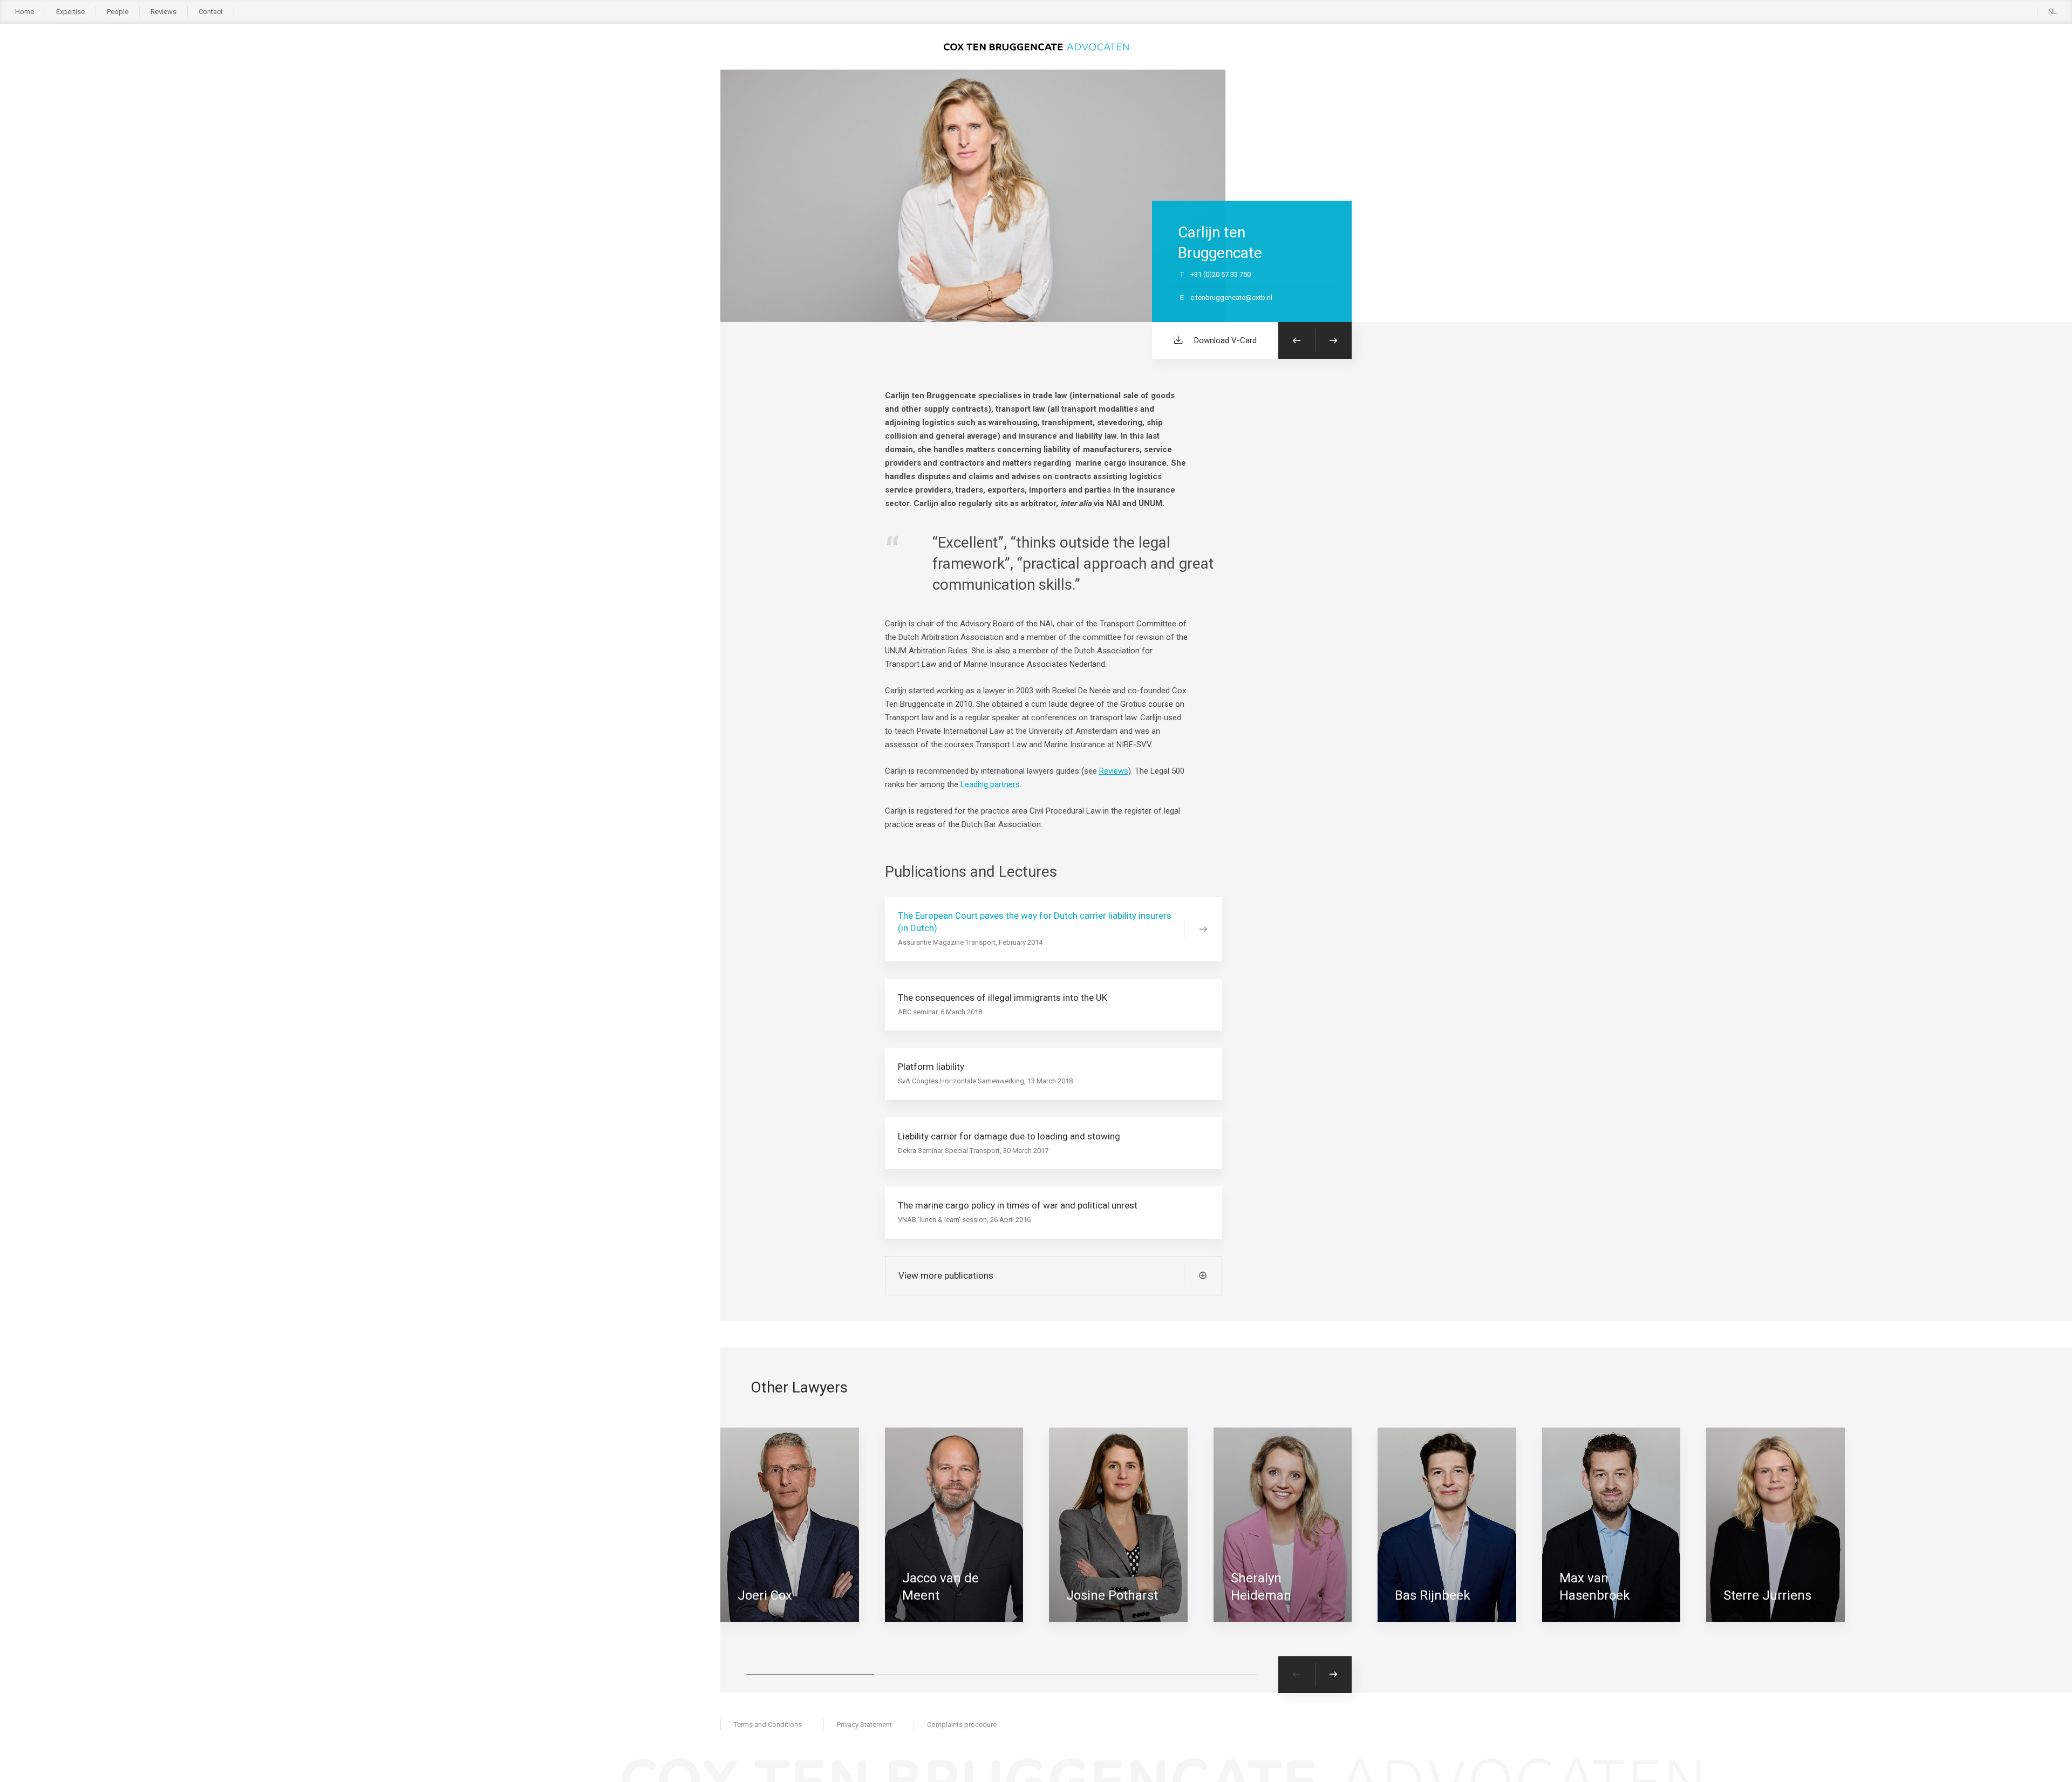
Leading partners (990, 784)
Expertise (70, 12)
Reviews (163, 12)
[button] (810, 1675)
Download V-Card (1225, 340)
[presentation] (1297, 1675)
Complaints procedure (962, 1725)
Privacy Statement (864, 1725)
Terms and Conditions (768, 1725)
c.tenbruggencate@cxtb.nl (1226, 298)
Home (25, 12)
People (118, 12)
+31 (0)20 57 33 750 (1215, 274)
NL (2053, 12)
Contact (211, 12)
